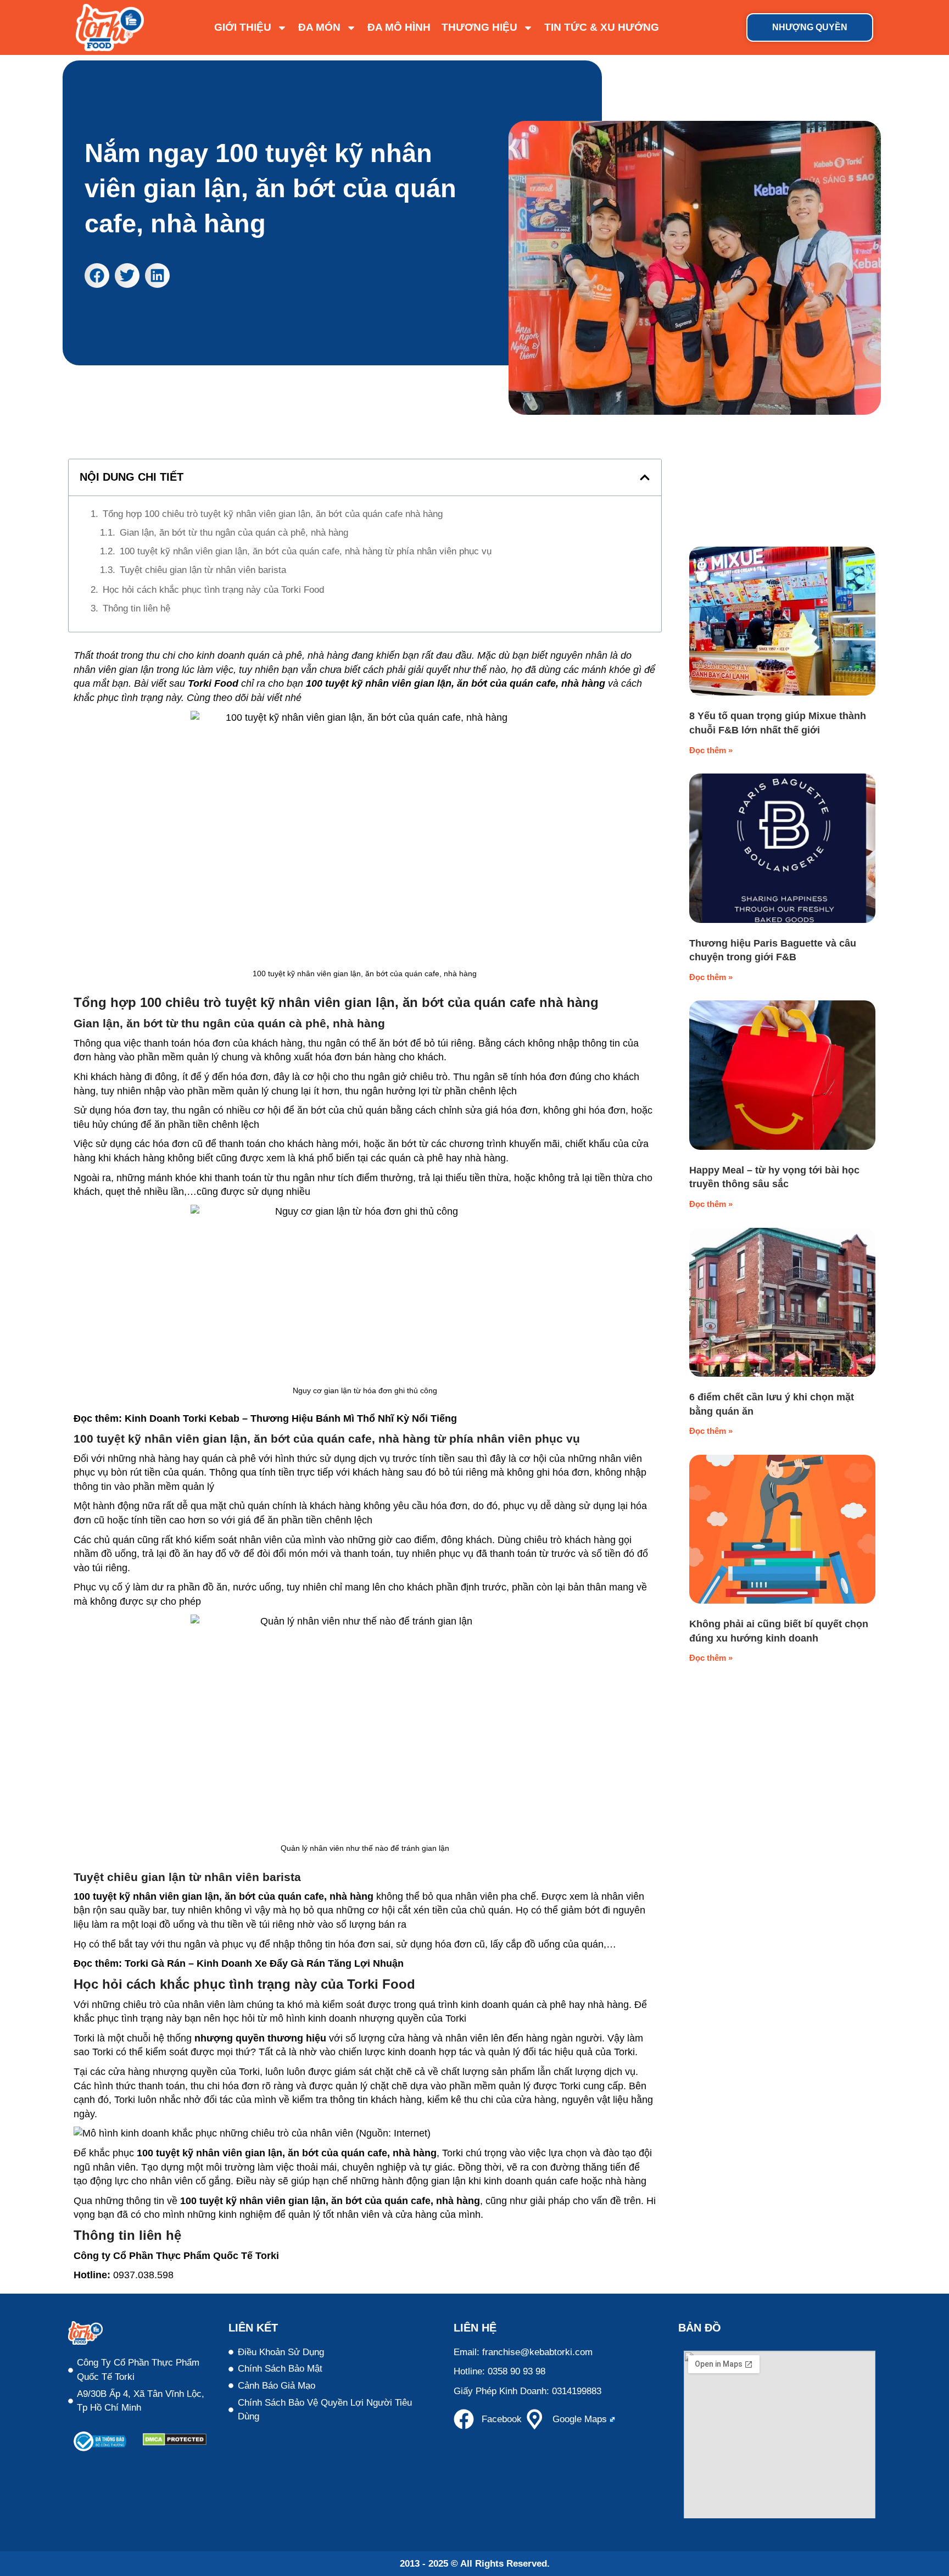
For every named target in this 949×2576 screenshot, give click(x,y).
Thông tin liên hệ (136, 608)
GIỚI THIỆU (243, 27)
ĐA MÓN (319, 27)
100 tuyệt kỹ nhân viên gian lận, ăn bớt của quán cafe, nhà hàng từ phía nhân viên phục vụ (306, 551)
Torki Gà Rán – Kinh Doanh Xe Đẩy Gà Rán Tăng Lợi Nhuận (264, 1963)
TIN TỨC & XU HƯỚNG (602, 27)
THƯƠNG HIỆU (479, 27)
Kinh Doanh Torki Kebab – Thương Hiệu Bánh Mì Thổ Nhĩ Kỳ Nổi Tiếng (291, 1418)
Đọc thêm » (711, 750)
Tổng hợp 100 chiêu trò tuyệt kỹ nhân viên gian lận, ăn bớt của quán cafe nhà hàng (273, 514)
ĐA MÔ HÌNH (399, 27)
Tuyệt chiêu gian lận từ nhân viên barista (203, 570)
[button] (97, 276)
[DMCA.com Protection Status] (175, 2443)
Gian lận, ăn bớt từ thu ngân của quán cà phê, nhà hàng (234, 533)
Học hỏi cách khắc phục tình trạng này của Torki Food (213, 590)
